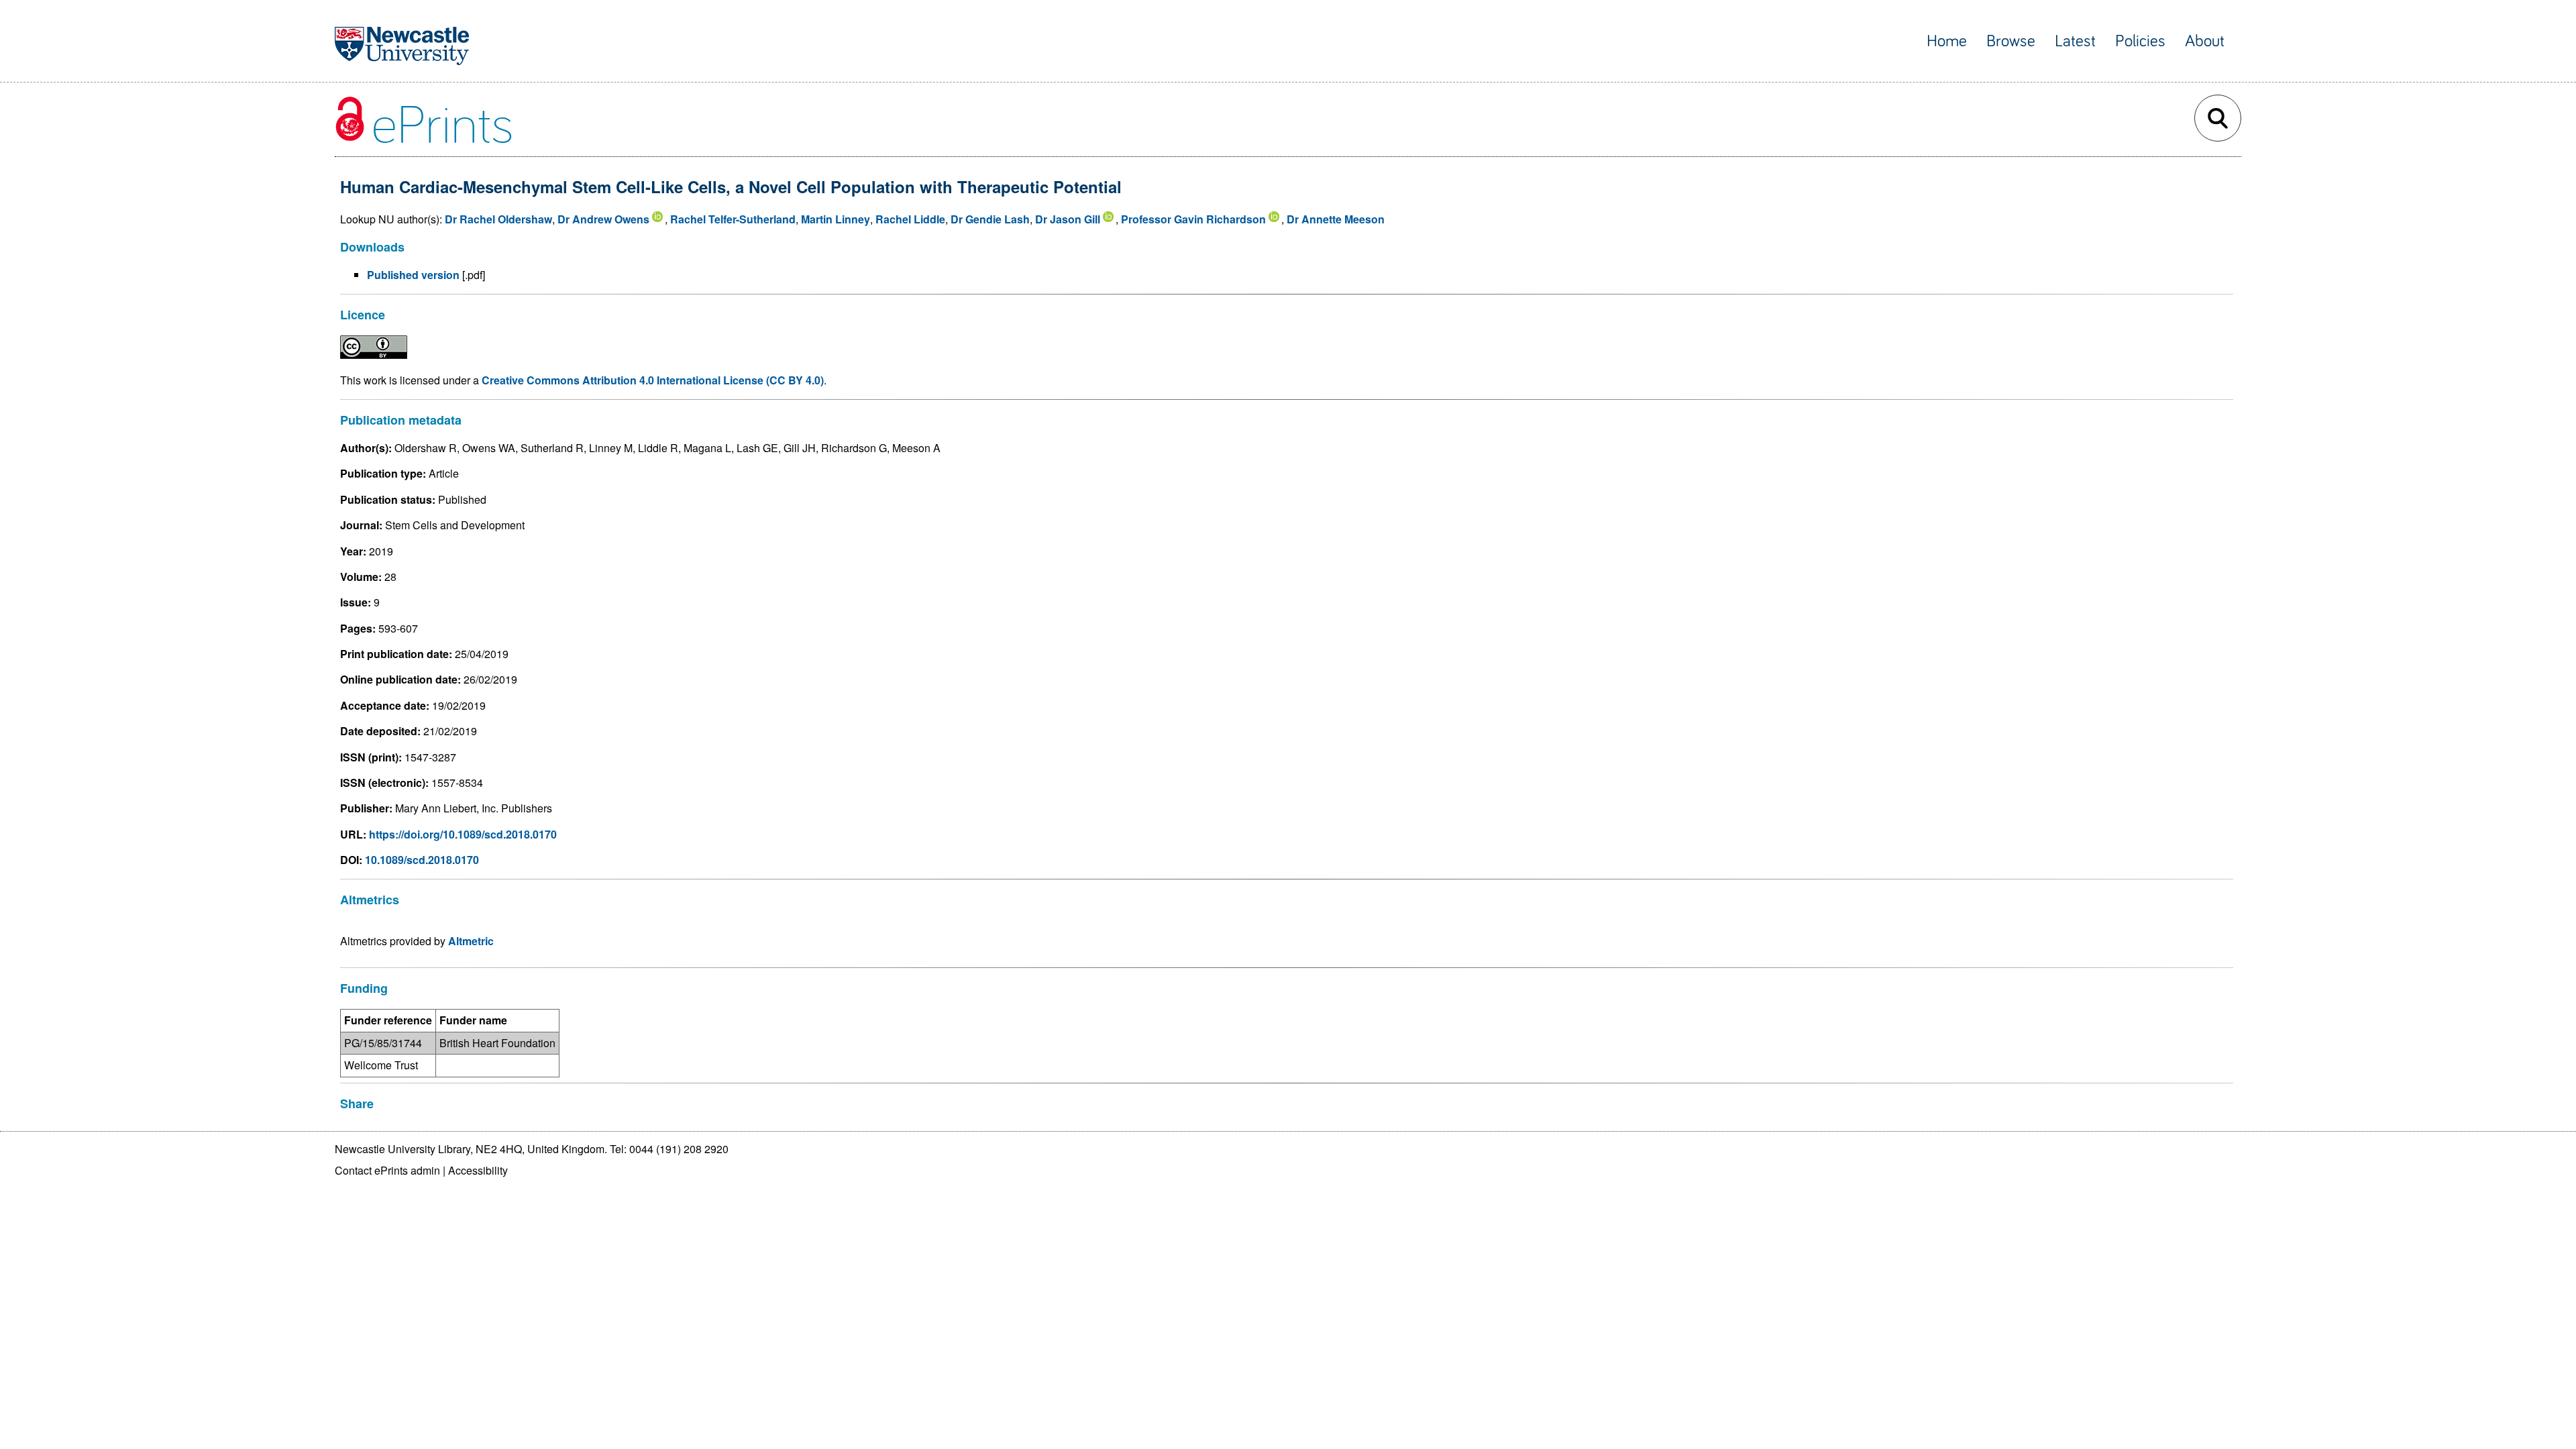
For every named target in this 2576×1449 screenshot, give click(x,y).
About (2205, 41)
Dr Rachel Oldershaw (498, 219)
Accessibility (478, 1170)
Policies (2140, 41)
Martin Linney (836, 219)
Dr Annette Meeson (1336, 219)
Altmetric (471, 941)
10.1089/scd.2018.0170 (422, 860)
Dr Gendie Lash (990, 219)
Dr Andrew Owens (603, 219)
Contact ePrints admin (387, 1170)
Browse (2011, 41)
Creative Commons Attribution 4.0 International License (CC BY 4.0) (653, 380)
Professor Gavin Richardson (1193, 219)
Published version (413, 275)
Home (1947, 41)
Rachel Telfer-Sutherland (733, 219)
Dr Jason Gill (1068, 219)
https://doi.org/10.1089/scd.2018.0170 (463, 834)
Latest (2075, 41)
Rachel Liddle (910, 219)
